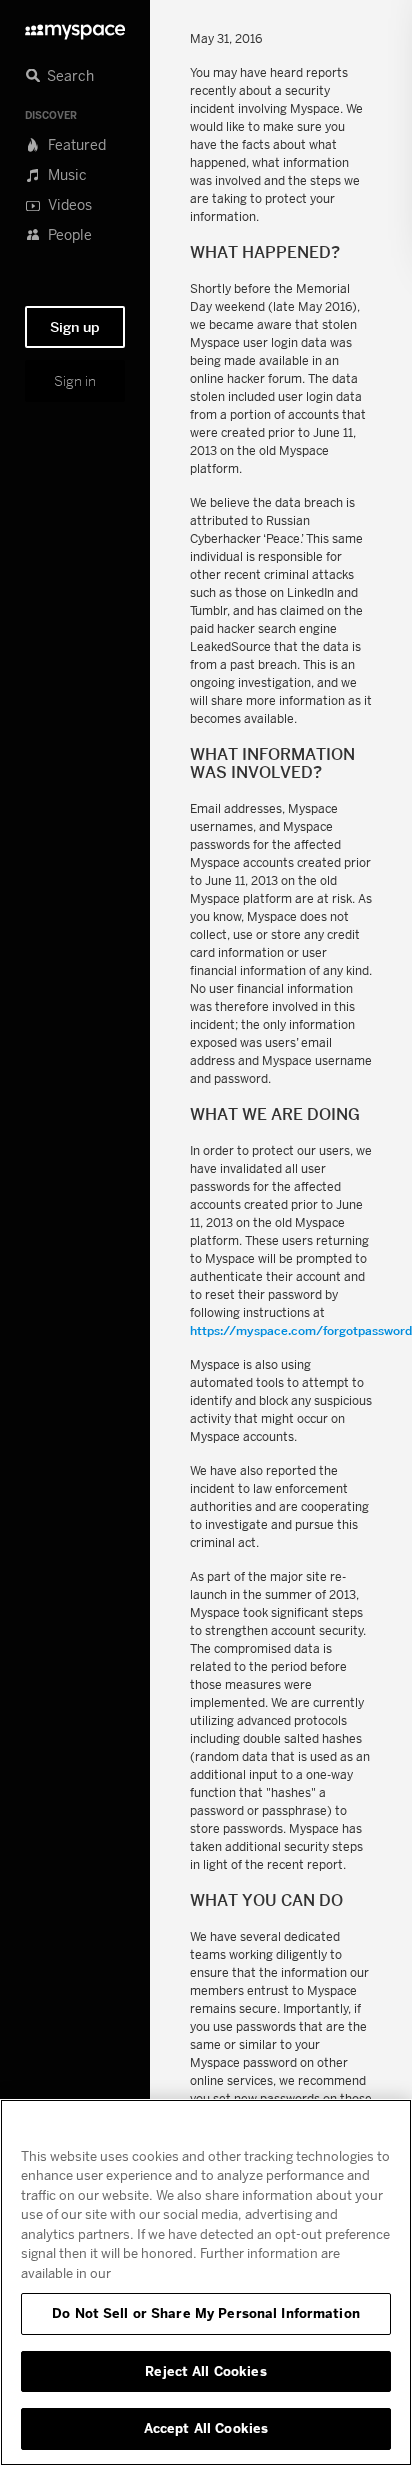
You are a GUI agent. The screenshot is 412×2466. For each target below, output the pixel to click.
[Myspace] (75, 26)
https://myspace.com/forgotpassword (301, 1330)
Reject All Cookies (205, 2371)
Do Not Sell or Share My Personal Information (206, 2313)
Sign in (75, 381)
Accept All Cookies (206, 2428)
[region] (206, 2282)
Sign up (75, 327)
